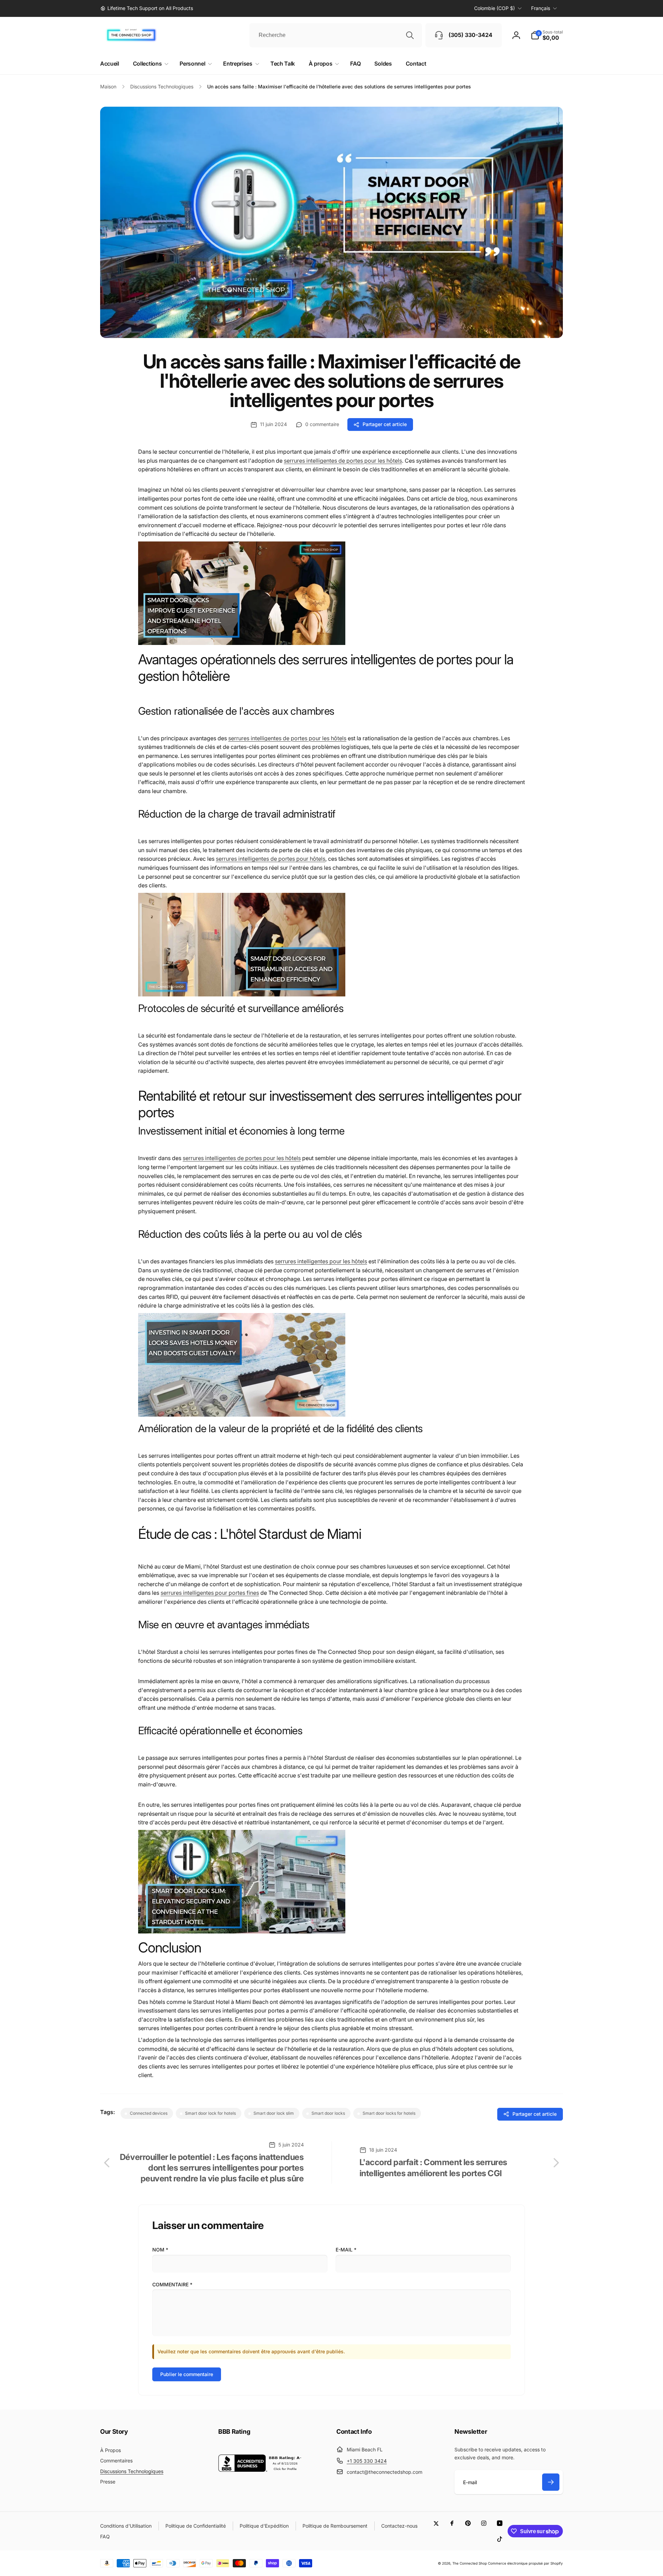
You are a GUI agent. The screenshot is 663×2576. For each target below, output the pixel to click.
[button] (547, 35)
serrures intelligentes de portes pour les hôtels (343, 461)
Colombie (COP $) (494, 8)
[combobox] (336, 35)
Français (541, 8)
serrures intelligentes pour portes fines (210, 1593)
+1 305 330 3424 (367, 2461)
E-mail (346, 2250)
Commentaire (172, 2284)
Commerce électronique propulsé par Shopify (525, 2563)
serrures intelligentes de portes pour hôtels (271, 859)
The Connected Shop (470, 2563)
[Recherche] (410, 35)
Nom (160, 2250)
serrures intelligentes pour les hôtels (321, 1261)
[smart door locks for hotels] (242, 643)
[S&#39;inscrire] (551, 2482)
